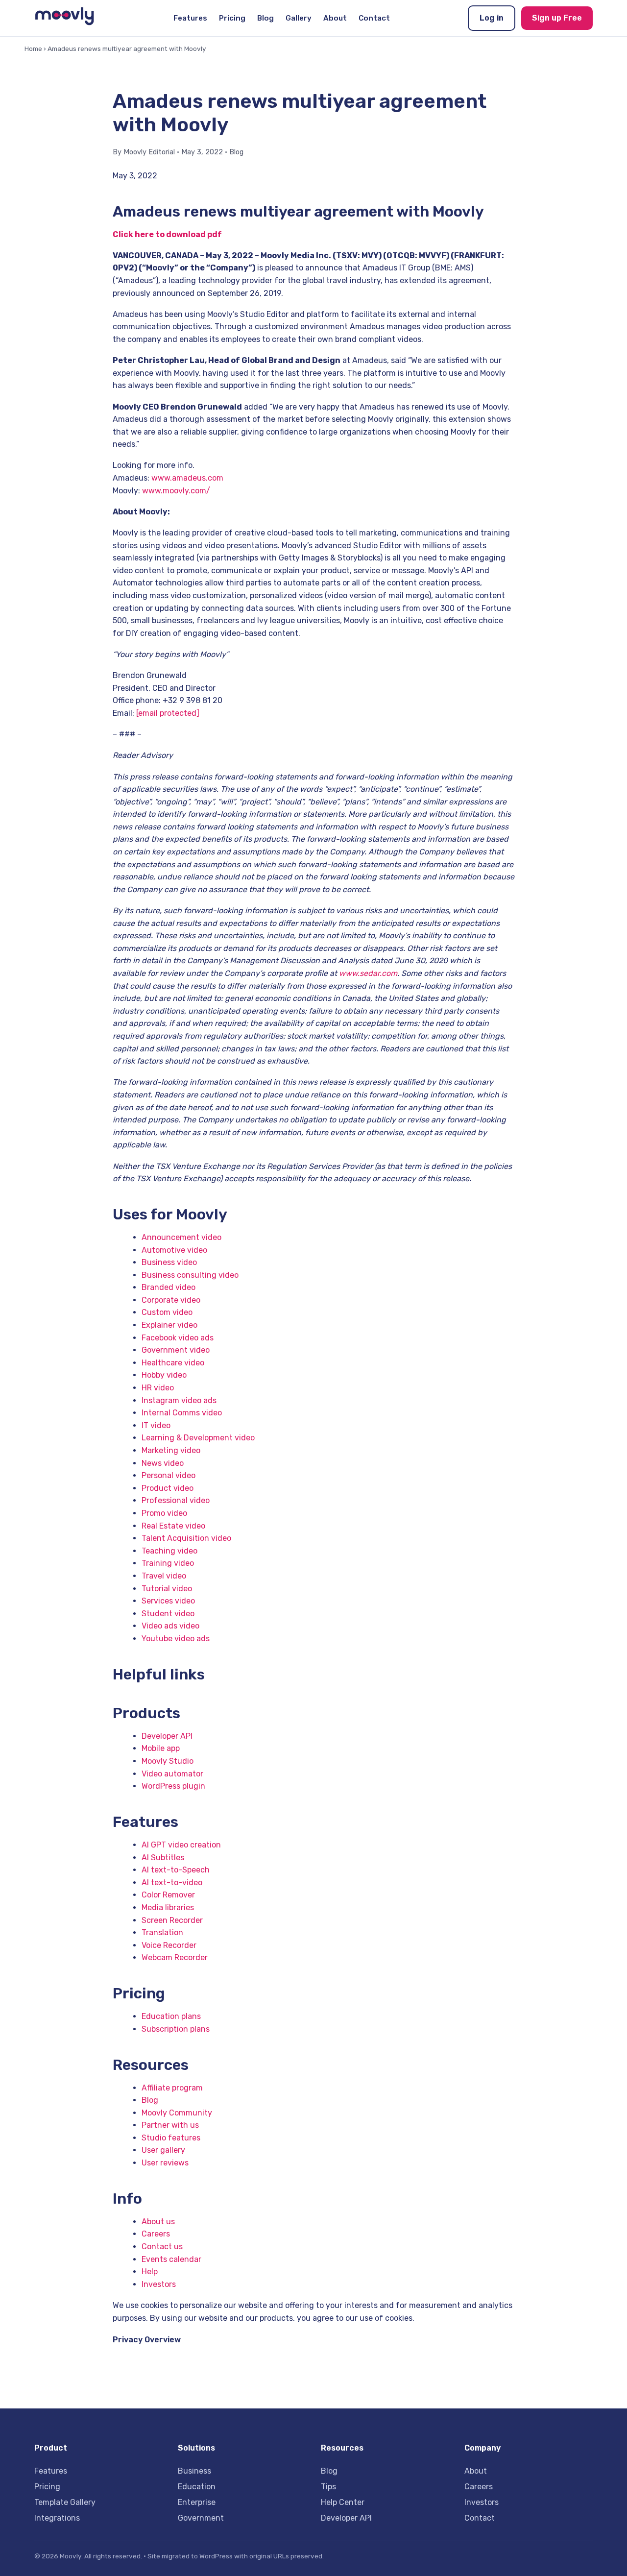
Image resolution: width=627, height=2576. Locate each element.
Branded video (169, 1287)
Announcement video (181, 1237)
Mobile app (161, 1748)
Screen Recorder (172, 1920)
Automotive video (174, 1250)
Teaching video (169, 1551)
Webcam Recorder (175, 1957)
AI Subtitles (163, 1858)
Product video (168, 1488)
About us (158, 2222)
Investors (159, 2284)
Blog (265, 18)
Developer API (167, 1736)
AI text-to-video (172, 1883)
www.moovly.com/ (176, 491)
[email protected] (168, 713)
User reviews (165, 2163)
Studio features (171, 2138)
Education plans (171, 2016)
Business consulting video (190, 1275)
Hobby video (164, 1375)
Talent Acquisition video (186, 1538)
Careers (156, 2234)
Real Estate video (173, 1526)
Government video (176, 1350)
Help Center (343, 2502)
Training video (168, 1563)
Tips (328, 2487)
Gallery (299, 18)
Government (201, 2518)
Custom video (167, 1312)
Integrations (57, 2518)
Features (190, 18)
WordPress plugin (173, 1786)
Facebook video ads (178, 1338)
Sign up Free (557, 18)
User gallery (163, 2150)
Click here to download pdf (167, 234)
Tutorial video (167, 1589)
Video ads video (170, 1626)
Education (197, 2487)
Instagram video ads (179, 1400)
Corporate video (171, 1300)
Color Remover (168, 1895)
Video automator (172, 1774)
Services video (168, 1601)
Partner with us (170, 2125)
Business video (169, 1262)
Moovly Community (177, 2113)
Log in (492, 18)
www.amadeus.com (187, 478)
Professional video (176, 1500)
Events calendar (171, 2259)
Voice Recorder (169, 1945)
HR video (158, 1388)
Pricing (232, 18)
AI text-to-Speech (176, 1870)
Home (33, 49)
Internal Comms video (182, 1413)
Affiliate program (172, 2088)
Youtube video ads (176, 1639)
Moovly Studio (168, 1761)
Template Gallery (65, 2502)
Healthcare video (173, 1363)
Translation (162, 1932)
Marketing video (171, 1450)
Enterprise (197, 2502)
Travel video (164, 1576)
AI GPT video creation (181, 1845)
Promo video (164, 1513)
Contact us (162, 2247)
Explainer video (169, 1325)
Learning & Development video (198, 1438)
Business (194, 2471)
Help (150, 2272)
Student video (168, 1614)
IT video (156, 1425)
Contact (374, 18)
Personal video (169, 1475)
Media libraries (168, 1908)
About (335, 18)
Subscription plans (176, 2029)
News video (163, 1463)
